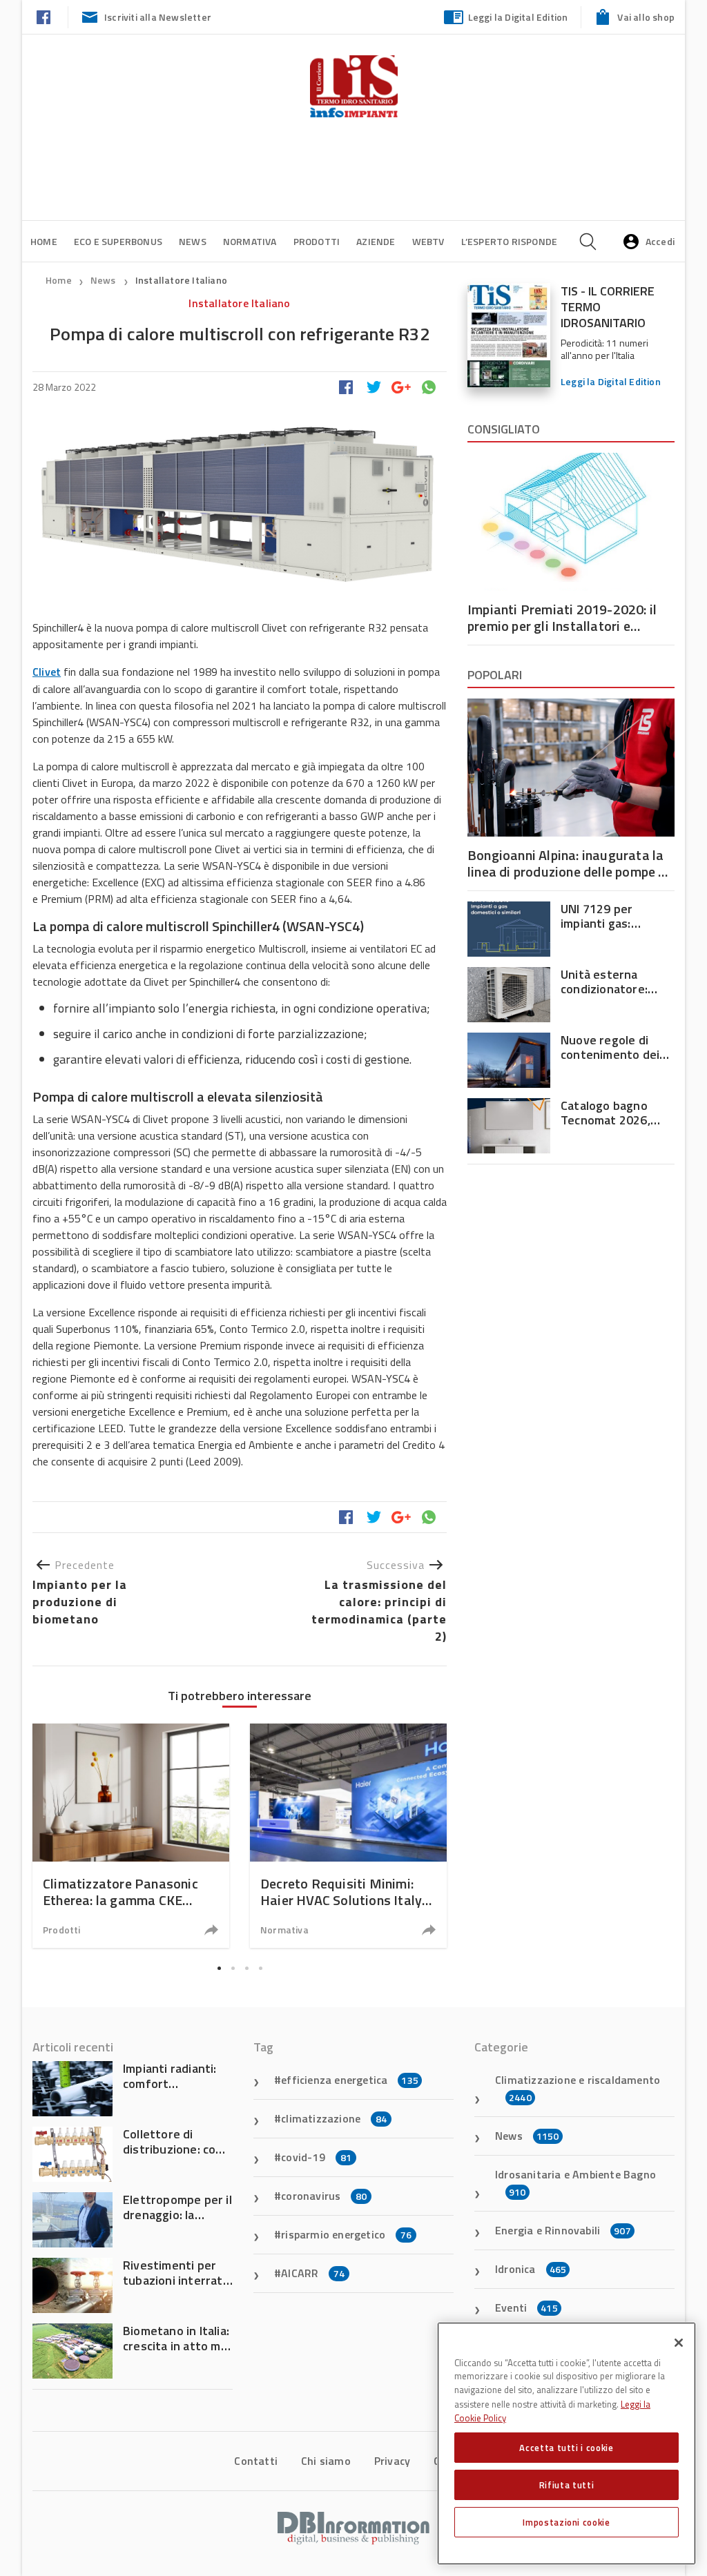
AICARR (313, 2273)
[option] (131, 1836)
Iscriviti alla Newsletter (158, 17)
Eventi (526, 2307)
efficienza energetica (350, 2080)
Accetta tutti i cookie (566, 2448)
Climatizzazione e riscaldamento (578, 2088)
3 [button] (246, 1968)
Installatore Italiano (181, 280)
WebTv (428, 241)
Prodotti (317, 241)
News (193, 241)
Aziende (376, 241)
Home (44, 241)
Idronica (531, 2269)
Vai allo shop (646, 17)
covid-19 (316, 2157)
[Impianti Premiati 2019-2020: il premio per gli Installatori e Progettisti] (571, 522)
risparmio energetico (346, 2234)
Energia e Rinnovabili (563, 2230)
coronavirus (324, 2196)
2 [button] (233, 1968)
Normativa (250, 241)
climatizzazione (334, 2118)
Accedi (660, 241)
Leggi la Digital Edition (518, 17)
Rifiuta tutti (567, 2485)
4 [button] (260, 1968)
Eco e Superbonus (118, 241)
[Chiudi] (679, 2343)
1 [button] (219, 1968)
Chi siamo (326, 2461)
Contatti (256, 2461)
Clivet (47, 672)
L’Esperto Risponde (510, 241)
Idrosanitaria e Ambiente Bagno (575, 2183)
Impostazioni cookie (566, 2522)
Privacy (392, 2461)
